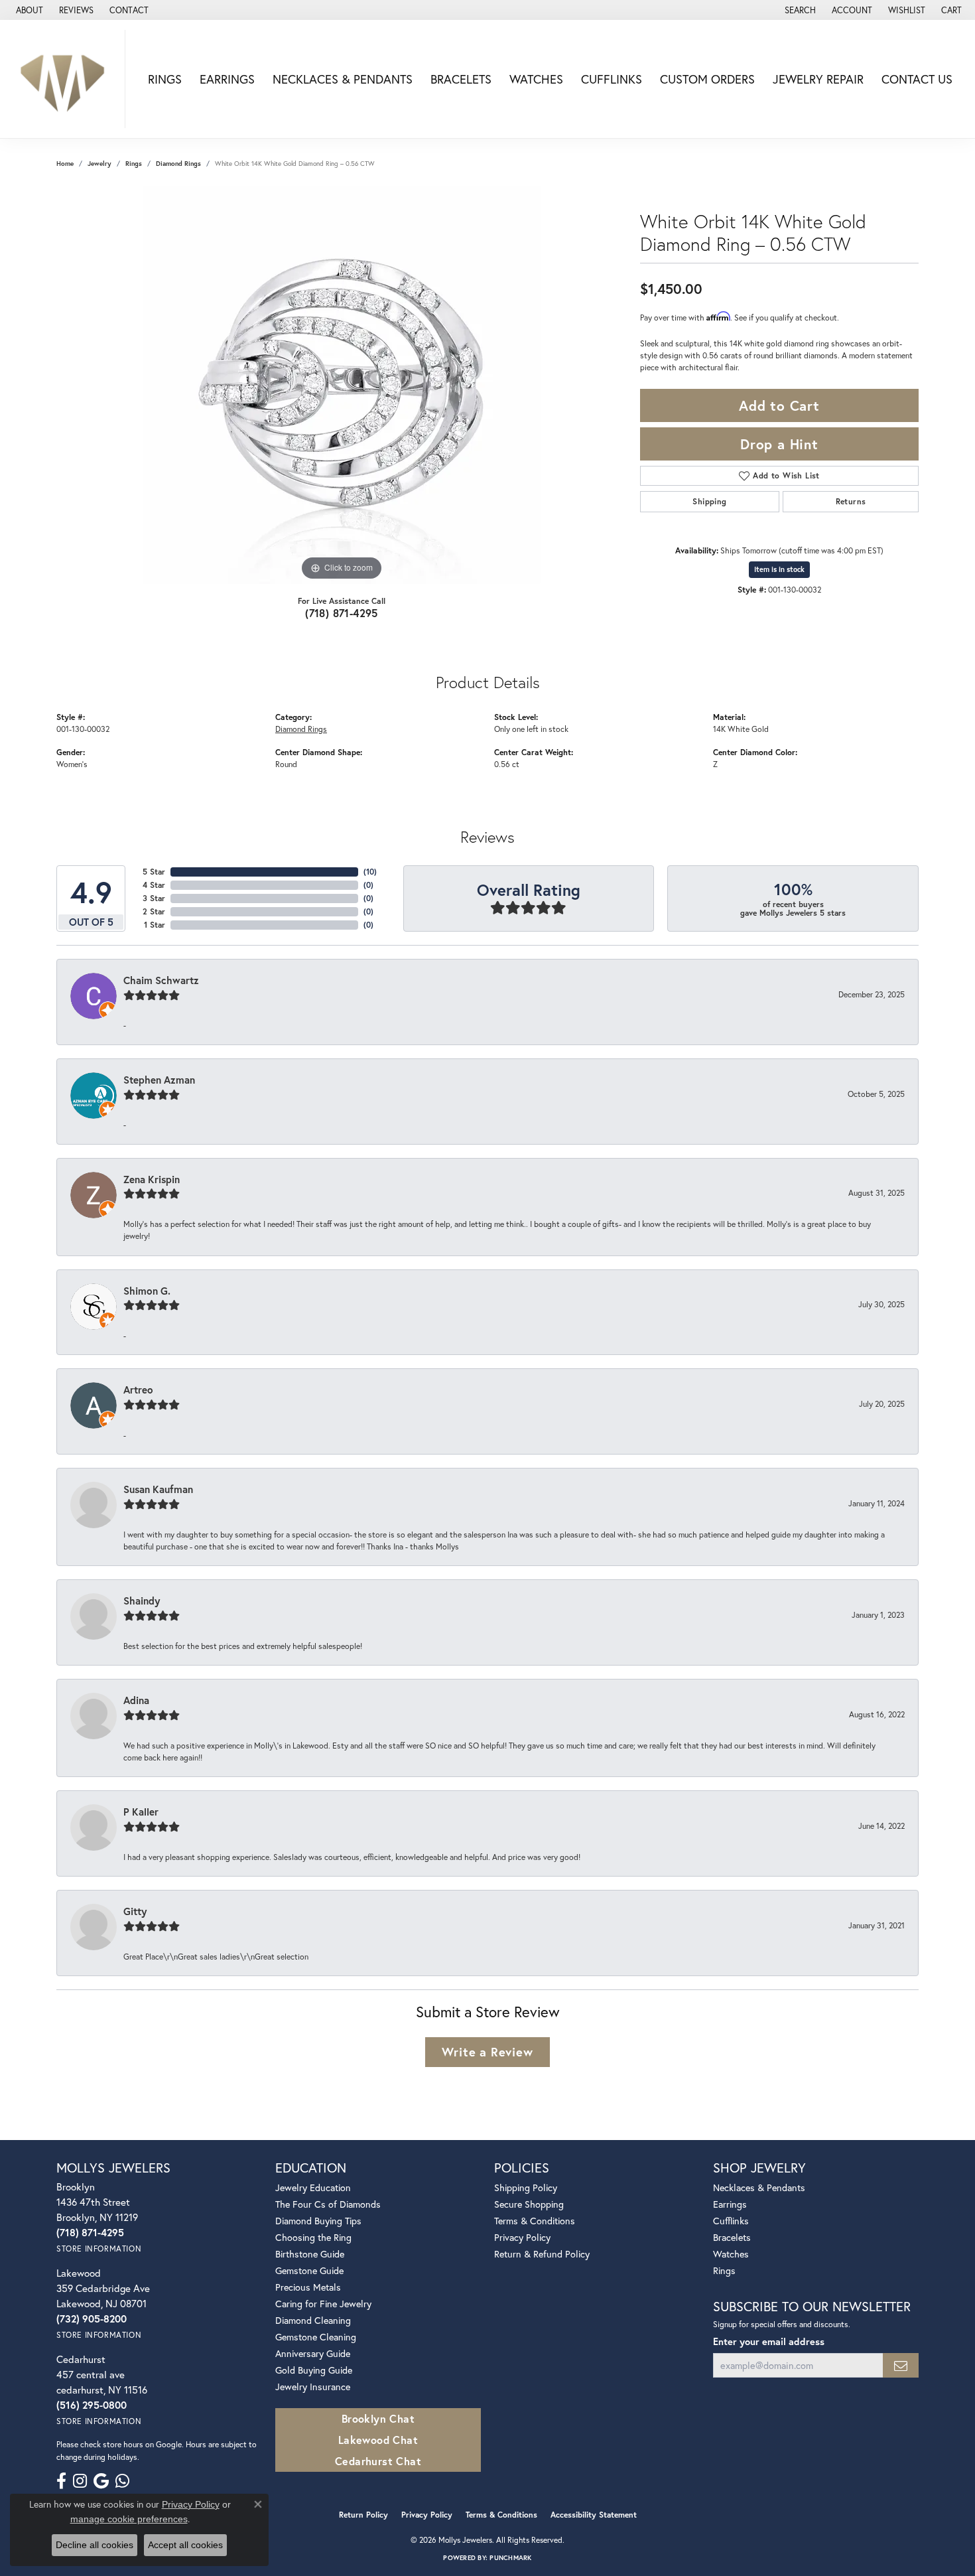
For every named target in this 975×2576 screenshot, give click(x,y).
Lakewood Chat (378, 2440)
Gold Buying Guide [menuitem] (314, 2370)
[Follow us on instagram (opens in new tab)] (80, 2481)
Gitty (135, 1911)
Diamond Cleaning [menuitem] (313, 2320)
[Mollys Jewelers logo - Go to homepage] (66, 79)
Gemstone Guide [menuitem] (309, 2270)
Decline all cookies (95, 2545)
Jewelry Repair (818, 79)
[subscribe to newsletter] (901, 2365)
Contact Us (917, 79)
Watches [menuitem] (731, 2254)
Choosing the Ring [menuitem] (313, 2237)
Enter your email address (769, 2341)
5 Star (154, 872)
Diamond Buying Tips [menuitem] (318, 2221)
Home (65, 164)
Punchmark (510, 2558)
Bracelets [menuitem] (732, 2237)
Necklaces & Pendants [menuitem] (759, 2187)
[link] (28, 10)
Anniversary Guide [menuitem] (313, 2353)
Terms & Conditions (535, 2221)
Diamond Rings (178, 164)
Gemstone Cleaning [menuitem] (316, 2337)
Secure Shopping (529, 2204)
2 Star (154, 911)
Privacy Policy (522, 2237)
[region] (342, 385)
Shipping (709, 501)
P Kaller (141, 1812)
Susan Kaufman (158, 1489)
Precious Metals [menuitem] (308, 2287)
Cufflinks (612, 79)
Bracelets (461, 79)
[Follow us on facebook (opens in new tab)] (61, 2481)
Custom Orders (707, 79)
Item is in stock (779, 569)
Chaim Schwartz (161, 980)
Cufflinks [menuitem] (731, 2221)
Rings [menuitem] (724, 2270)
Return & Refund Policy (542, 2254)
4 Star (154, 885)
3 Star (154, 898)
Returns (851, 501)
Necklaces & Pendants (343, 79)
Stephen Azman (159, 1080)
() (370, 872)
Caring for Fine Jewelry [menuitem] (323, 2304)
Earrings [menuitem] (730, 2204)
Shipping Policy (526, 2187)
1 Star (155, 925)
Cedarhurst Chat (378, 2461)
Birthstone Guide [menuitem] (310, 2254)
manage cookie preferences (129, 2519)
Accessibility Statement (594, 2515)
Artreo (138, 1390)
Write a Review (487, 2052)
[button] (799, 10)
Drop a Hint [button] (779, 444)
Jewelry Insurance (313, 2387)
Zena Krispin (152, 1179)
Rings (165, 79)
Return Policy (363, 2515)
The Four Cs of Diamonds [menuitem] (328, 2204)
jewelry (99, 164)
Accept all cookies (185, 2545)
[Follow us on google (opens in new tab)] (101, 2481)
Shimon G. (147, 1291)
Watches (536, 79)
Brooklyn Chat (378, 2418)
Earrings (227, 79)
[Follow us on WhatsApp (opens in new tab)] (122, 2481)
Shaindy (142, 1601)
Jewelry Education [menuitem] (313, 2187)
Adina (136, 1700)
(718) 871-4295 (342, 613)
